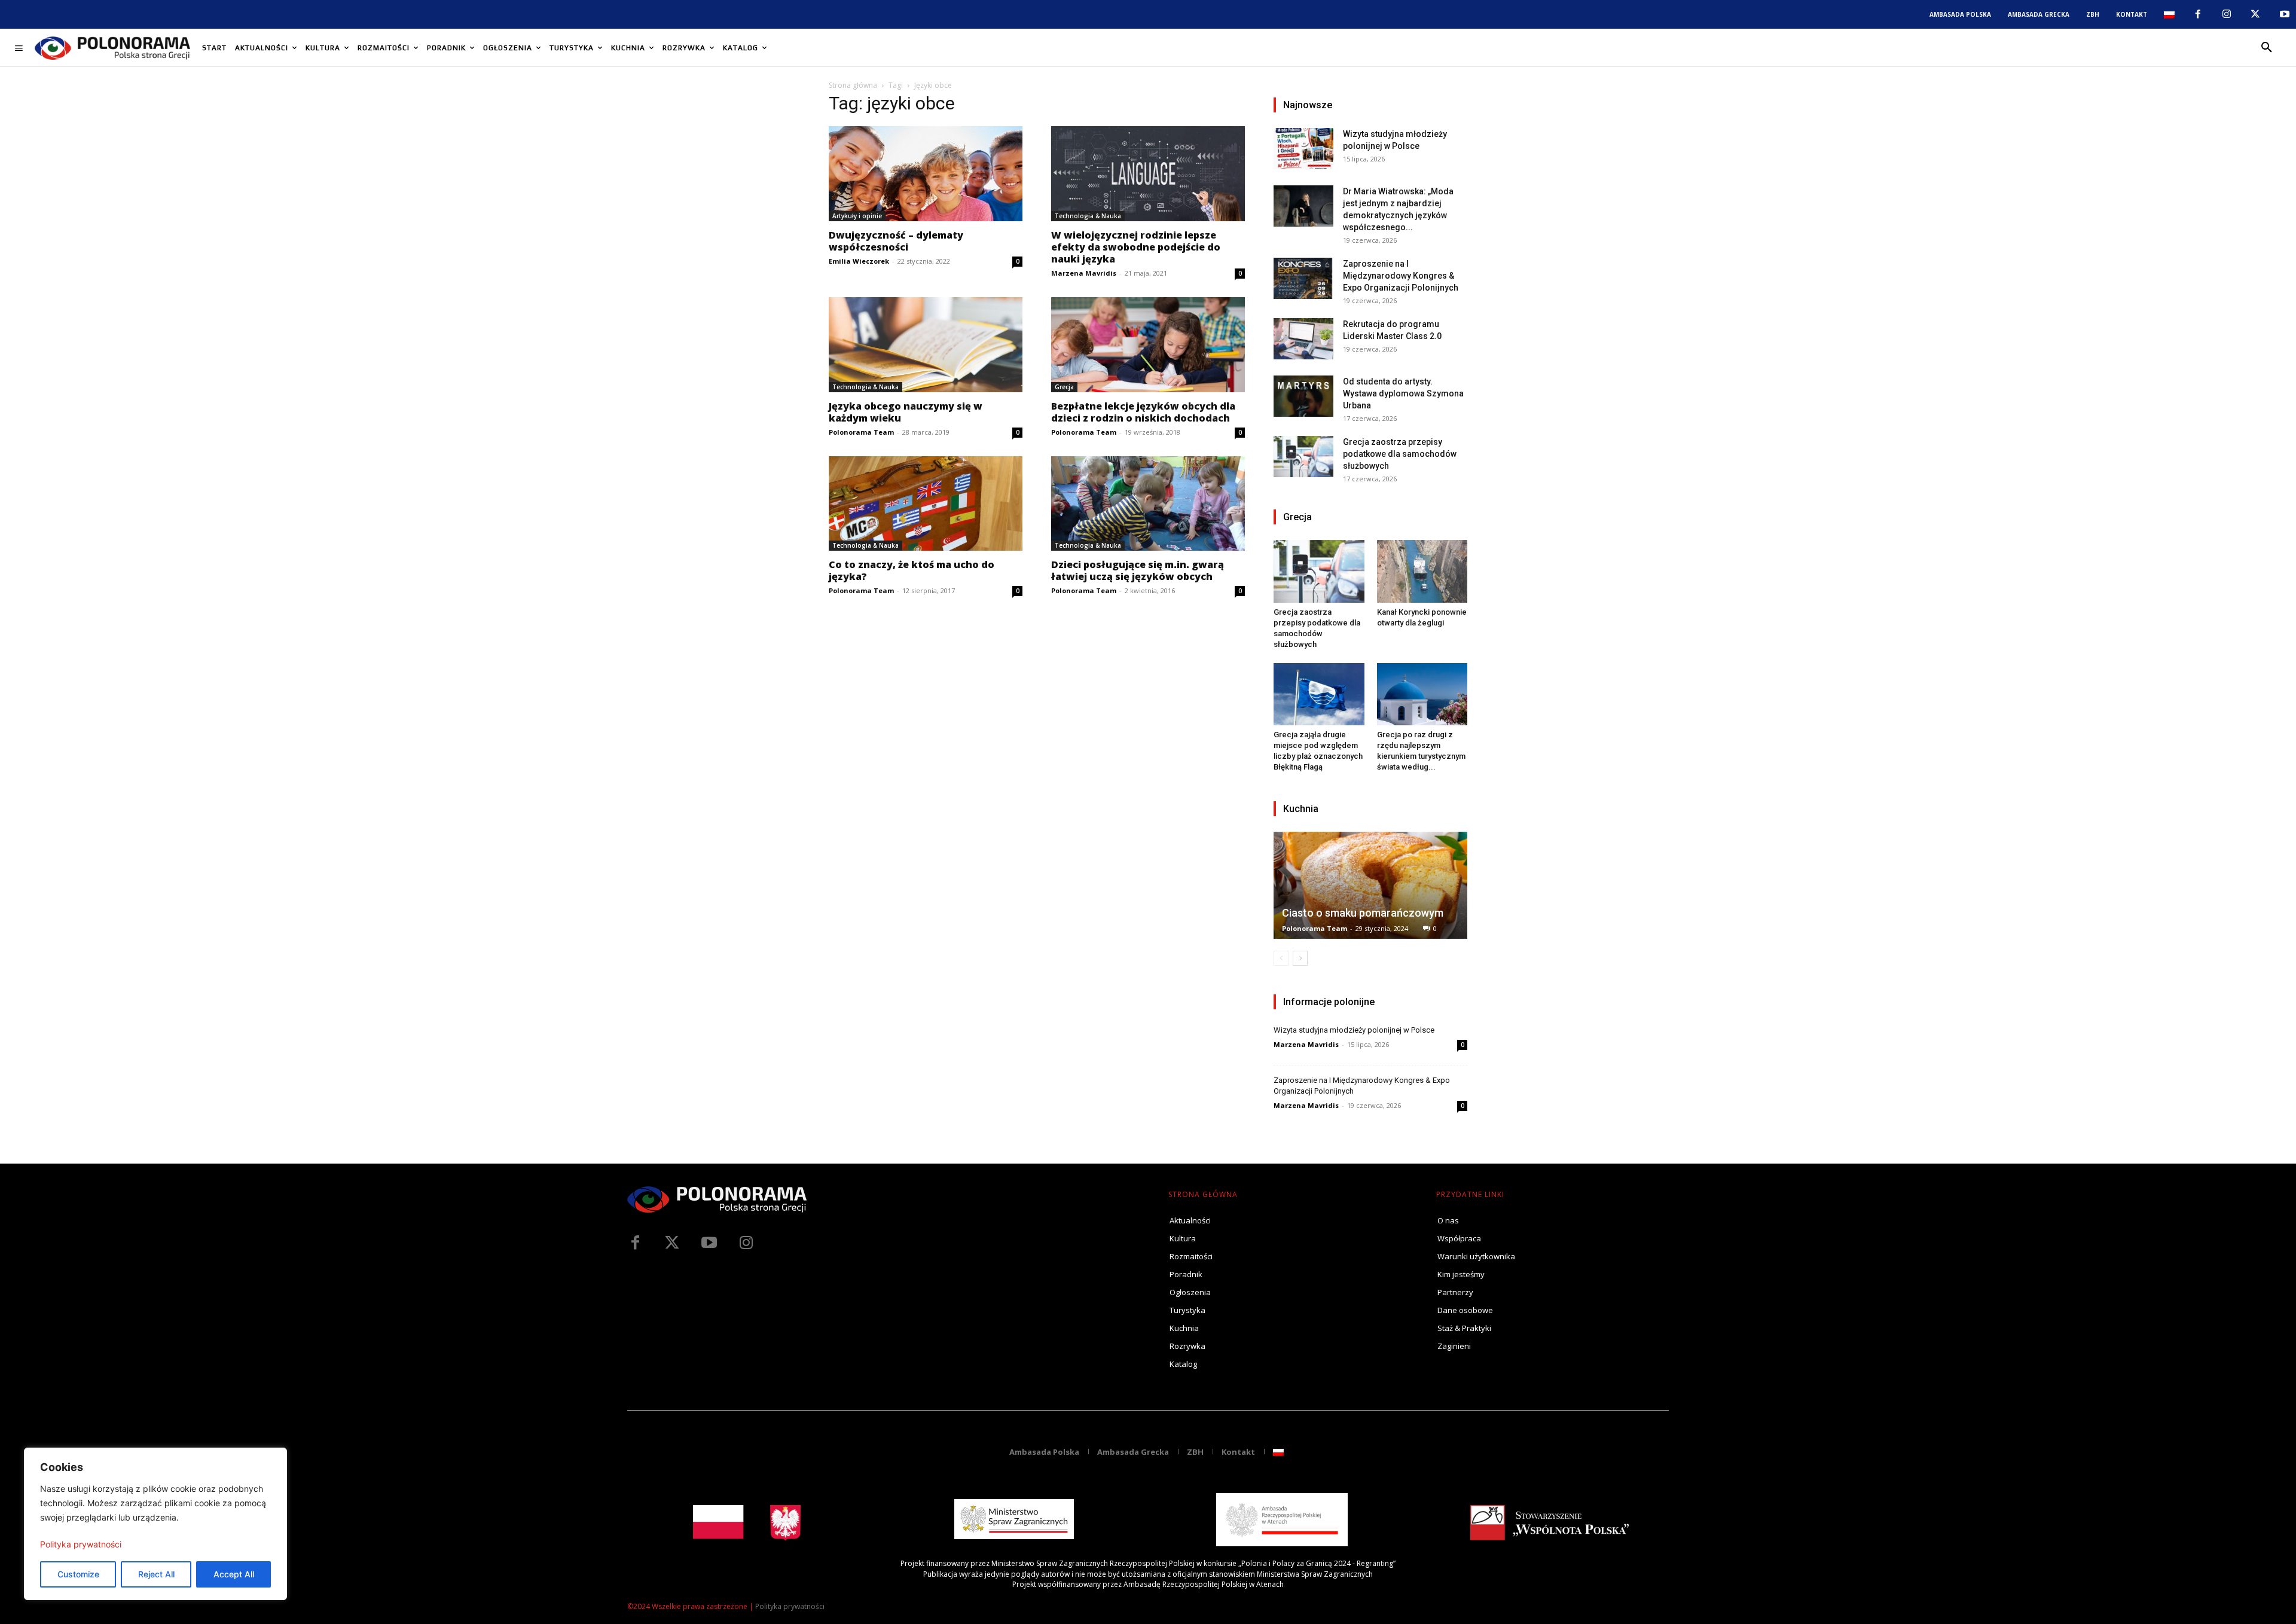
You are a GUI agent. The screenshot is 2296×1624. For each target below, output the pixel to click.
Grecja (1064, 387)
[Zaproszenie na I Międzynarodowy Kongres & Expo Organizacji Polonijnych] (1303, 278)
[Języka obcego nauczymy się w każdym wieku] (926, 345)
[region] (155, 1524)
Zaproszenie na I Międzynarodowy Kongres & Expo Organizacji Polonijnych (1401, 276)
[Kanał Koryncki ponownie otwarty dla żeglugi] (1422, 571)
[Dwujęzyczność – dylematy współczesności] (926, 174)
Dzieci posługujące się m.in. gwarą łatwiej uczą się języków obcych (1138, 570)
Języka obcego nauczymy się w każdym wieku (906, 412)
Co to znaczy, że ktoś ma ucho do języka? (912, 570)
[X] (2255, 14)
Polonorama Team (861, 432)
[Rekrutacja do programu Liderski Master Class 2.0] (1303, 339)
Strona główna (853, 85)
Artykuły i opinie (857, 216)
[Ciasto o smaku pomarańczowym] (1370, 885)
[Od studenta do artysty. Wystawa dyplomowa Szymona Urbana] (1303, 396)
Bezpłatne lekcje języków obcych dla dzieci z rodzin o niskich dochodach (1143, 412)
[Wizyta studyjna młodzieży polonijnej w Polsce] (1303, 149)
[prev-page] (1281, 958)
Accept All (234, 1574)
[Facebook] (2197, 14)
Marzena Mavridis (1084, 273)
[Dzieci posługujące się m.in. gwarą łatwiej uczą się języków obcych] (1148, 504)
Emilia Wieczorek (859, 261)
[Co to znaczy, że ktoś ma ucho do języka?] (926, 504)
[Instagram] (2227, 14)
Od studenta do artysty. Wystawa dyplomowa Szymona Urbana (1403, 393)
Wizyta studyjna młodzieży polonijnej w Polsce (1354, 1030)
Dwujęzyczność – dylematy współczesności (896, 241)
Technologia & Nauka (1088, 216)
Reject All (156, 1574)
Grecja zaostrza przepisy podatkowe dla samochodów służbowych (1400, 454)
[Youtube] (2285, 14)
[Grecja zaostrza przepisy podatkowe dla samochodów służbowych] (1303, 457)
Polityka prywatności (81, 1544)
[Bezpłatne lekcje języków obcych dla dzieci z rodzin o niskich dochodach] (1148, 345)
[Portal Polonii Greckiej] (112, 48)
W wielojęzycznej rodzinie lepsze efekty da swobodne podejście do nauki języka (1136, 247)
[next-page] (1300, 958)
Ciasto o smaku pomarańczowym (1363, 913)
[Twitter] (672, 1243)
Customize (78, 1574)
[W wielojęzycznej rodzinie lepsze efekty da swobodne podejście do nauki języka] (1148, 174)
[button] (2267, 48)
